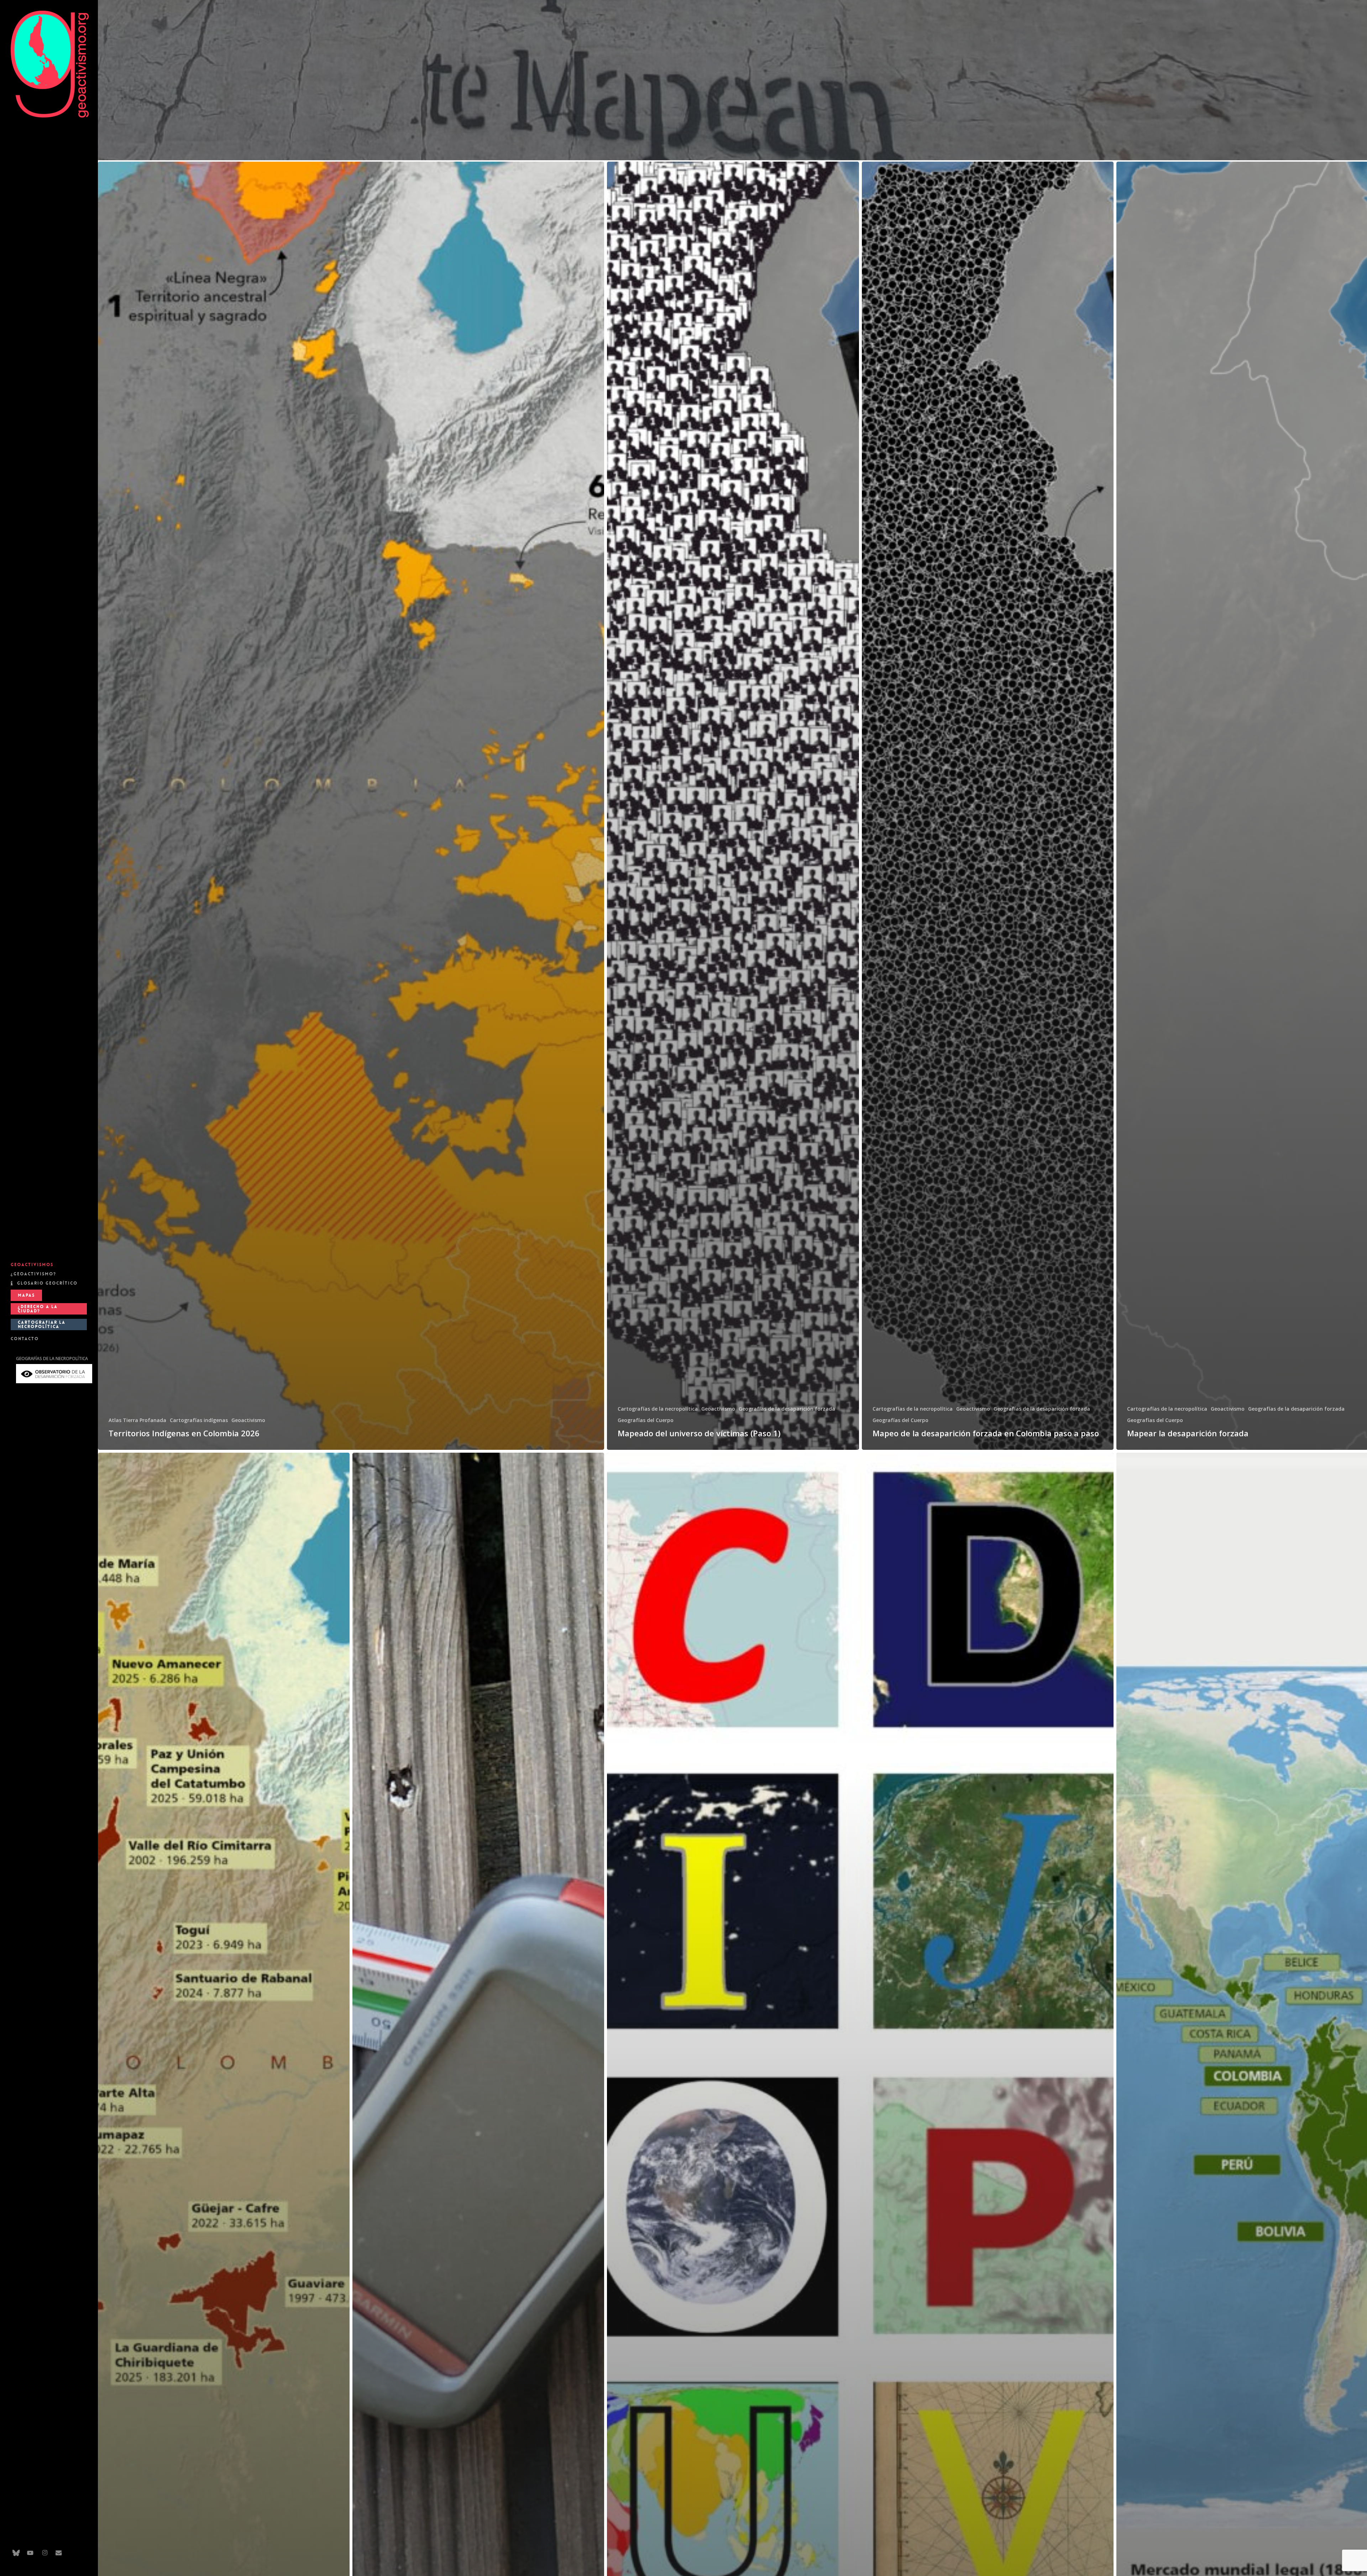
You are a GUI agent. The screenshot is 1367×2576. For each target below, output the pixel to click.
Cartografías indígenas (199, 1420)
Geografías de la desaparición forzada (787, 1409)
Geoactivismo (248, 1420)
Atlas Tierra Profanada (137, 1420)
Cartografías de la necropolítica (658, 1409)
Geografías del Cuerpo (646, 1420)
